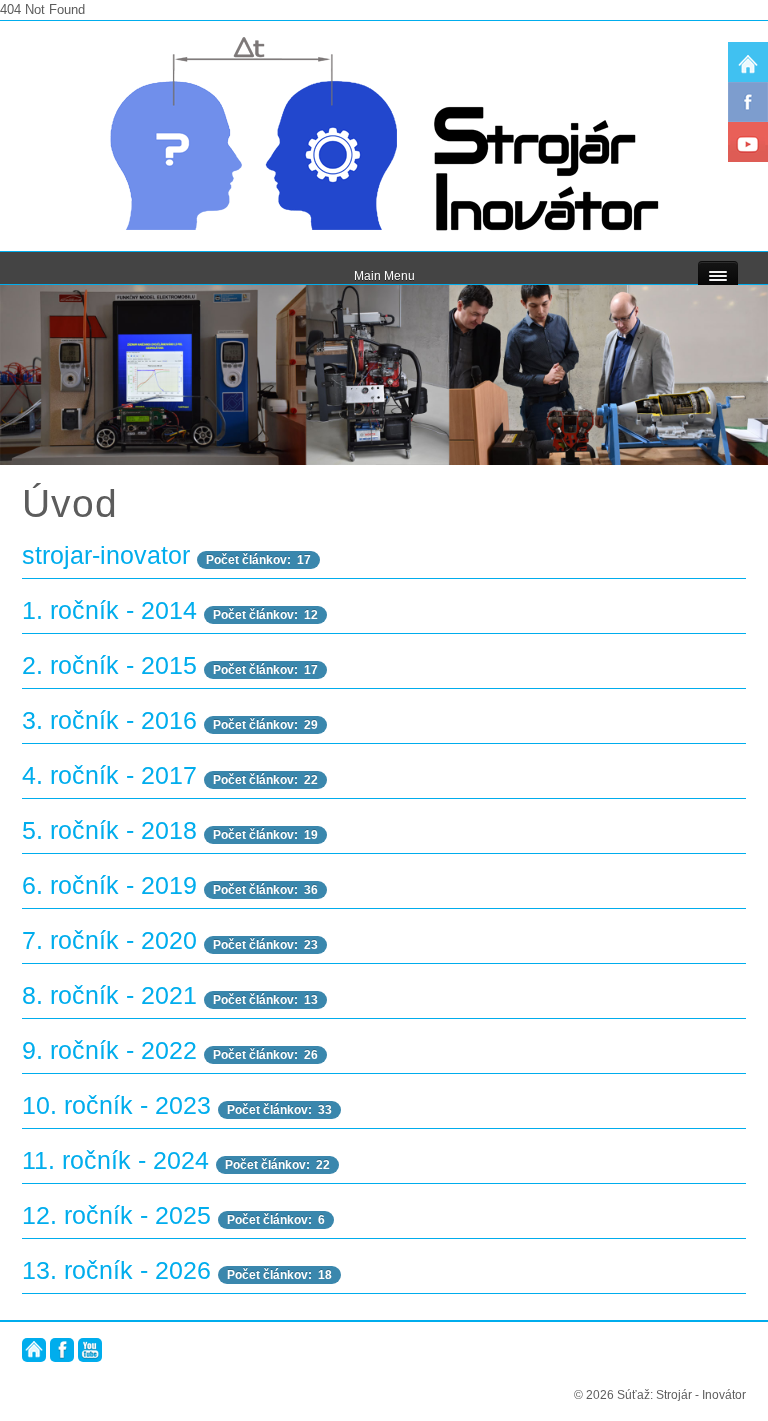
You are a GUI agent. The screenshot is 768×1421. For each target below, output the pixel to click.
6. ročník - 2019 (109, 885)
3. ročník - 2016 (109, 720)
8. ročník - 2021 (109, 995)
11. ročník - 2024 (115, 1160)
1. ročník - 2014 (109, 610)
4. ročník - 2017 (109, 775)
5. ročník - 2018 (109, 830)
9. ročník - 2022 (109, 1050)
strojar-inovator (106, 555)
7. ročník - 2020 (109, 940)
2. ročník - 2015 (109, 665)
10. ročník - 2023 (116, 1105)
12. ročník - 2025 (116, 1215)
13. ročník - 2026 (116, 1270)
